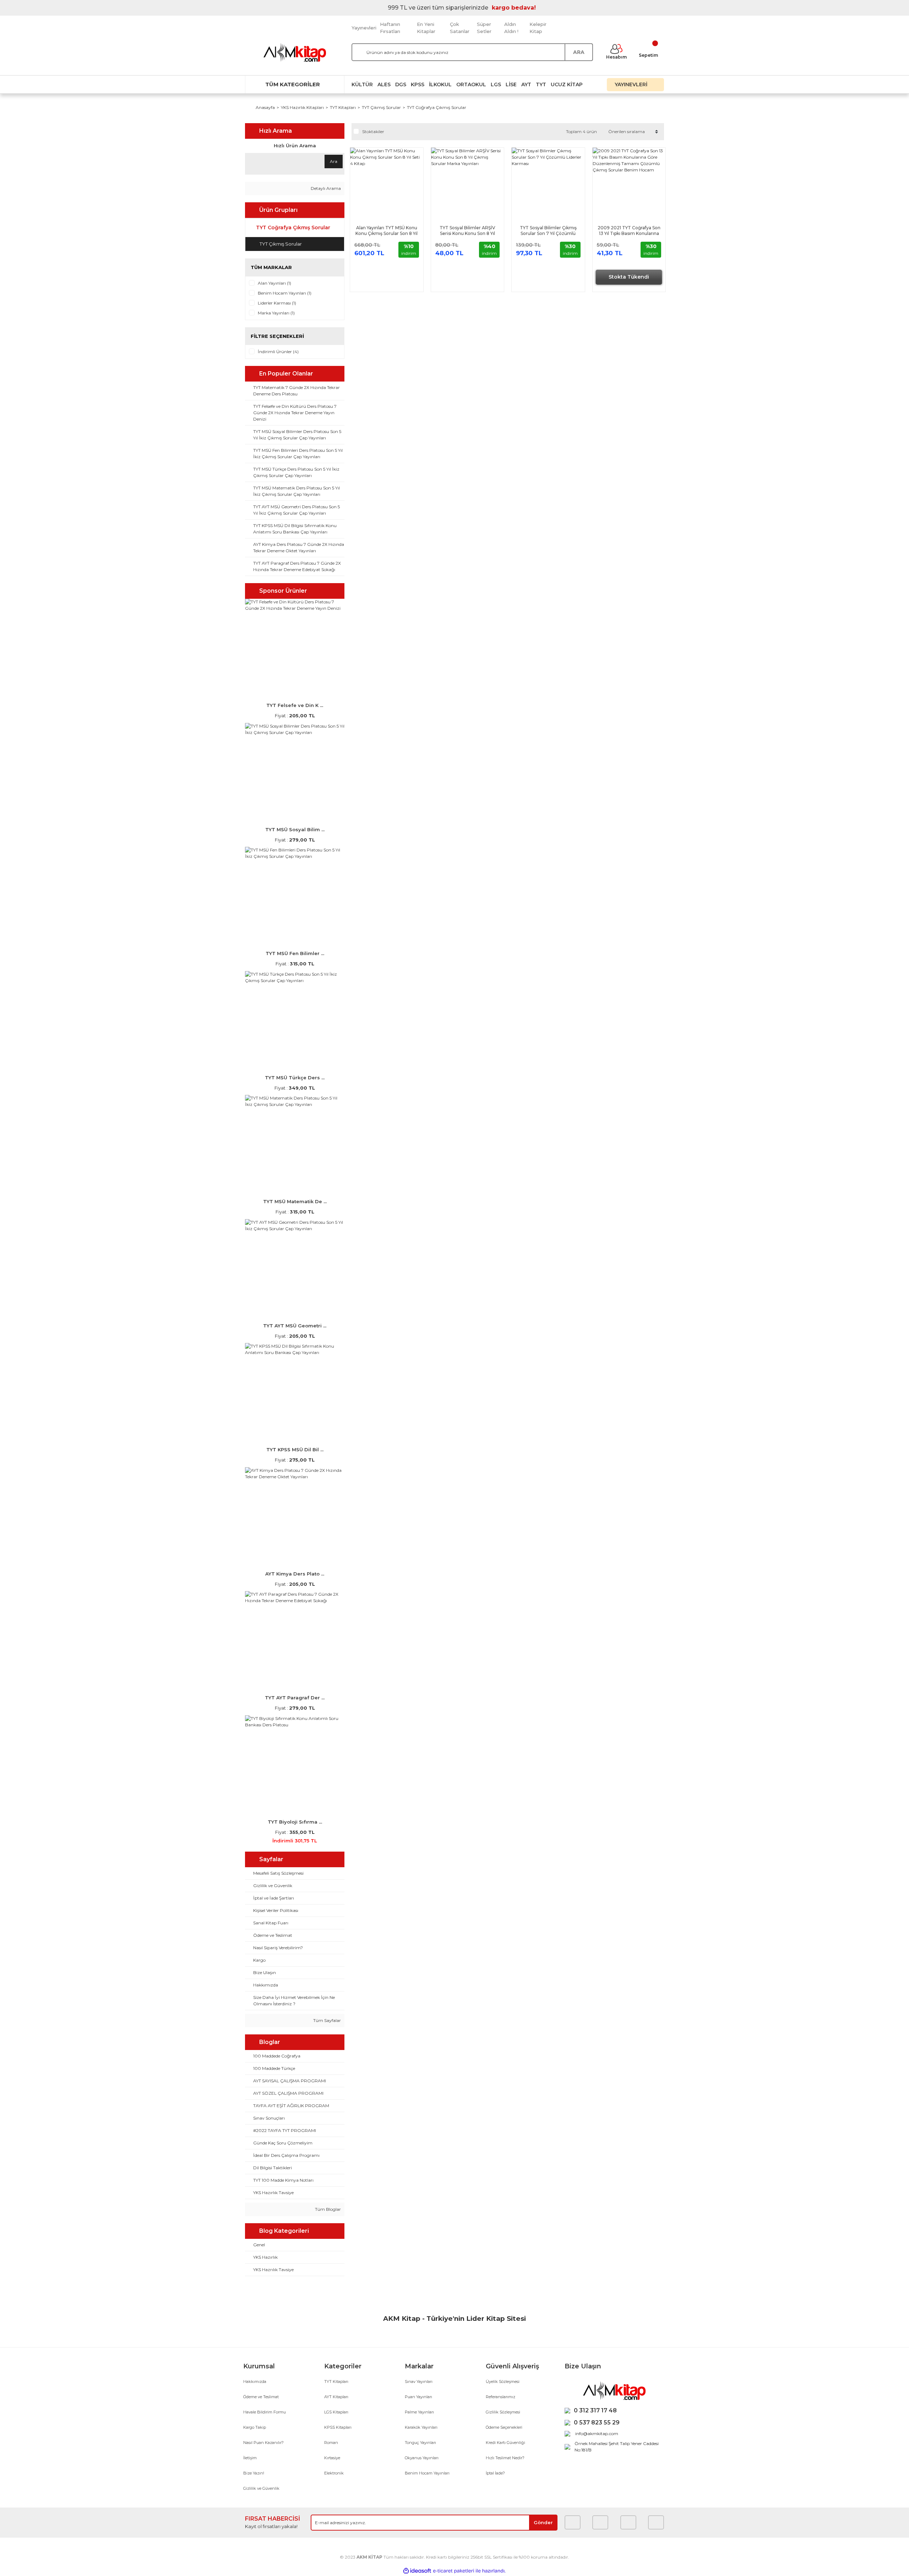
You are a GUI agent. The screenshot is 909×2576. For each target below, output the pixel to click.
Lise (511, 84)
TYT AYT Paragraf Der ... (295, 1698)
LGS (496, 84)
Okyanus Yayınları (422, 2458)
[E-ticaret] (454, 2571)
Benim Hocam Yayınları (427, 2473)
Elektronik (334, 2473)
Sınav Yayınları (419, 2382)
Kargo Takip (255, 2427)
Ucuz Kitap (567, 84)
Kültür (362, 84)
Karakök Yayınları (421, 2427)
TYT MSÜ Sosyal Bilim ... (295, 829)
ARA (579, 52)
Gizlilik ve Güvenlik (261, 2488)
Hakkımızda (255, 2382)
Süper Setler (484, 28)
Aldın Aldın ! (511, 28)
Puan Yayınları (418, 2397)
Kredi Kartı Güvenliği (505, 2443)
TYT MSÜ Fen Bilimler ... (295, 953)
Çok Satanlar (460, 28)
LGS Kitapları (336, 2412)
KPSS (418, 84)
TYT (541, 84)
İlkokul (440, 84)
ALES (384, 84)
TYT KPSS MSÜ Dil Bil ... (295, 1449)
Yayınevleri (364, 28)
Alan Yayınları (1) (274, 283)
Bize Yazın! (254, 2473)
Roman (331, 2443)
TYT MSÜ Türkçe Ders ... (295, 1078)
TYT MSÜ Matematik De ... (295, 1201)
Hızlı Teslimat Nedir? (505, 2458)
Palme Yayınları (419, 2412)
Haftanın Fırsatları (390, 28)
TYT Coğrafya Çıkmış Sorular (437, 107)
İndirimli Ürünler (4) (278, 352)
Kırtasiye (332, 2458)
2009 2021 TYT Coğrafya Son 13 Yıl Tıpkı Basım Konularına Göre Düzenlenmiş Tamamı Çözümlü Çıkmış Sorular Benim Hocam (629, 231)
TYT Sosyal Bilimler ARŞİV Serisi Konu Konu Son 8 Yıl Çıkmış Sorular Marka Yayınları (467, 231)
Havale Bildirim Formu (265, 2412)
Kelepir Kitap (538, 28)
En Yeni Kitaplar (426, 28)
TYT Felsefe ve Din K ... (295, 705)
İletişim (250, 2458)
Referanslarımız (500, 2397)
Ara (334, 161)
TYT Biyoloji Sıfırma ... (295, 1822)
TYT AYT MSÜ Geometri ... (295, 1326)
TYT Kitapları (336, 2382)
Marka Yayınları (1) (276, 313)
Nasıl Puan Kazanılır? (263, 2443)
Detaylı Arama (325, 188)
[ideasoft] (417, 2571)
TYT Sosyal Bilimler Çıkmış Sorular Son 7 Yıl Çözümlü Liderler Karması (548, 231)
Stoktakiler (373, 131)
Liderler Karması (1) (277, 303)
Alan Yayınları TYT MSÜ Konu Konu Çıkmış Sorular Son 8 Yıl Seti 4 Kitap (387, 231)
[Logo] (295, 52)
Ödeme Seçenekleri (504, 2427)
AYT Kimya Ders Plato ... (295, 1574)
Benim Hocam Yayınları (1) (285, 293)
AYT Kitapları (336, 2397)
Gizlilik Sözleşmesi (503, 2412)
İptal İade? (495, 2473)
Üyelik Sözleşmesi (503, 2382)
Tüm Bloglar (327, 2209)
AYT (526, 84)
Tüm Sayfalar (326, 2020)
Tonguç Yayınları (420, 2443)
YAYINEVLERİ (632, 84)
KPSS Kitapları (338, 2427)
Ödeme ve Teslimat (261, 2397)
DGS (401, 84)
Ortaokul (471, 84)
